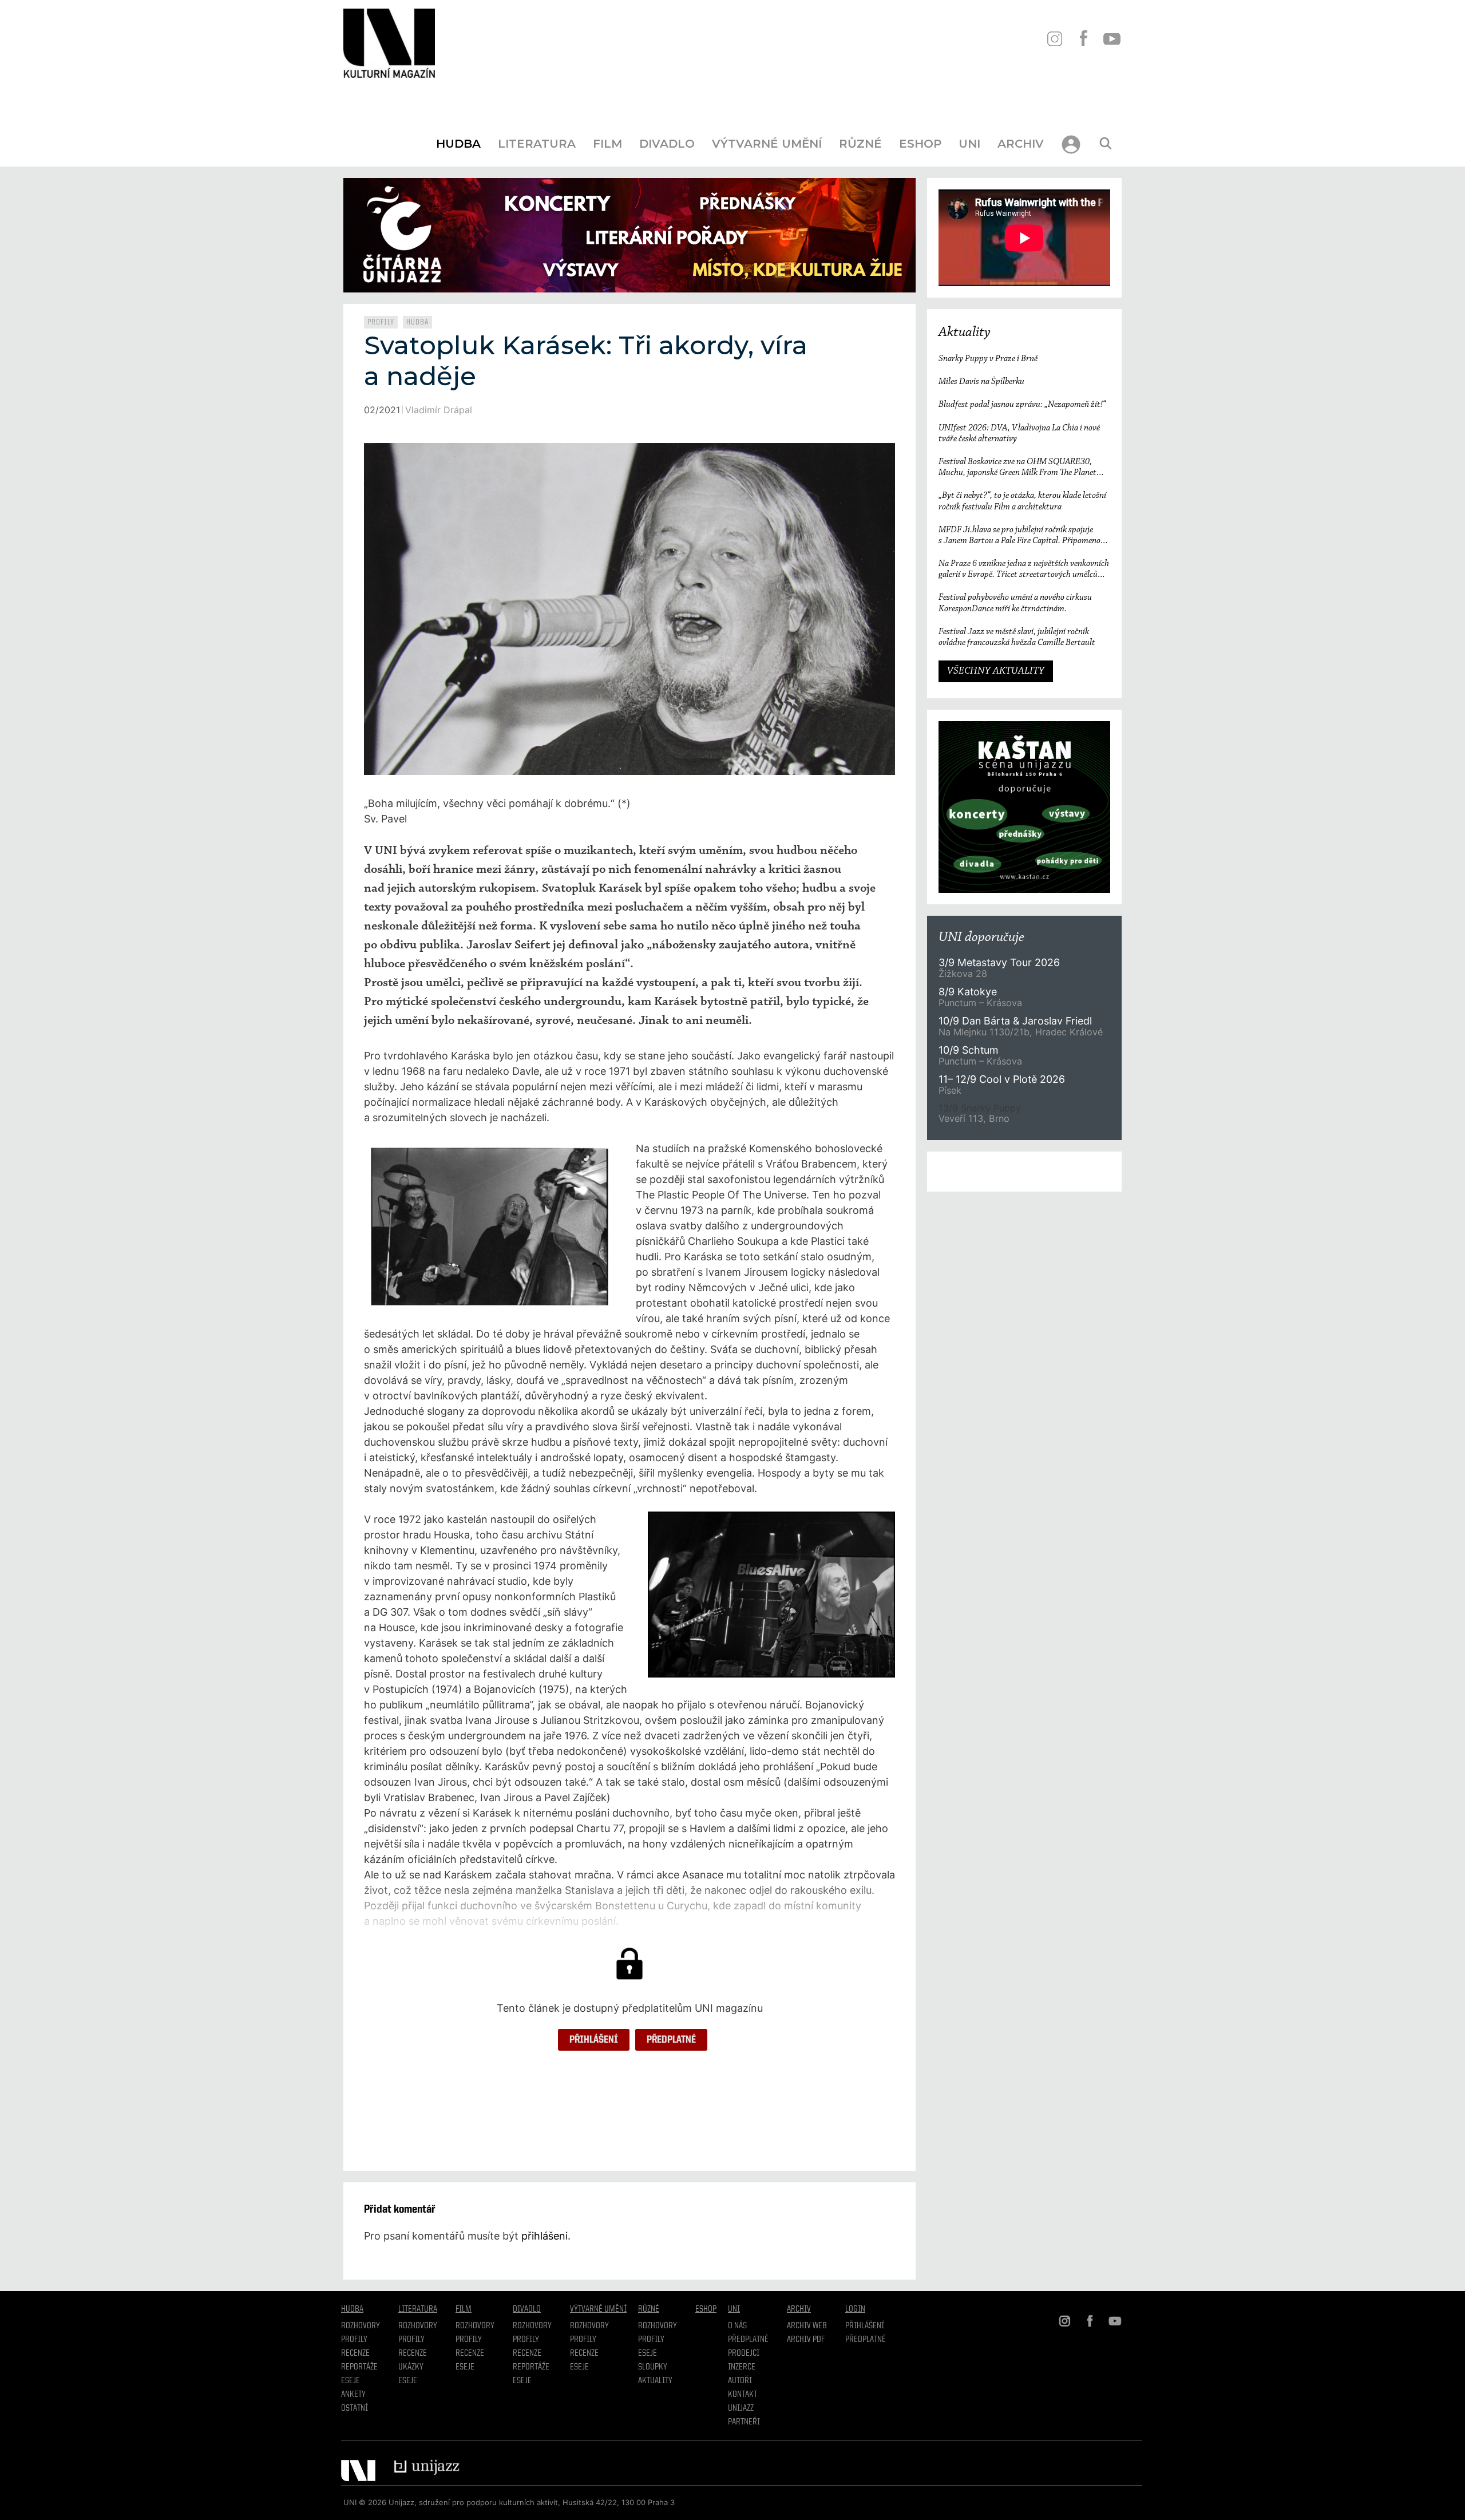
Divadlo (667, 144)
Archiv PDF (806, 2340)
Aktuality (965, 333)
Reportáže (359, 2367)
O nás (737, 2326)
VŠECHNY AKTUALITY (996, 671)
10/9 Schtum (968, 1050)
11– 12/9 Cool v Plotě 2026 (1002, 1079)
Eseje (351, 2381)
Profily (381, 322)
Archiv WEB (807, 2326)
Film (607, 144)
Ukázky (411, 2367)
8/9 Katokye (968, 992)
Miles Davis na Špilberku (981, 382)
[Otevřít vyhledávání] (1106, 144)
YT (1112, 39)
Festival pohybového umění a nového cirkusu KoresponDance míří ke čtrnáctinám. (1015, 603)
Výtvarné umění (767, 144)
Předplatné (671, 2040)
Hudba (458, 144)
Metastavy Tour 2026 (999, 962)
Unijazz (741, 2408)
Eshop (920, 144)
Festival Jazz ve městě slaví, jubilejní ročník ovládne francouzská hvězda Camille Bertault (1017, 637)
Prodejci (744, 2353)
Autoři (740, 2381)
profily (411, 2340)
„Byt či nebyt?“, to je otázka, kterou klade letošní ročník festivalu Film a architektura (1022, 501)
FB (1083, 39)
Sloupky (653, 2367)
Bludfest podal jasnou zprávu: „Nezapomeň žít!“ (1022, 405)
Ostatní (355, 2408)
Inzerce (742, 2367)
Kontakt (743, 2395)
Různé (860, 144)
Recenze (355, 2353)
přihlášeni (545, 2236)
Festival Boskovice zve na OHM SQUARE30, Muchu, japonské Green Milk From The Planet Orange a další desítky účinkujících (1017, 468)
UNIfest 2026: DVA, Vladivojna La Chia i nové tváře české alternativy (1019, 434)
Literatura (537, 144)
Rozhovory (361, 2326)
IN (1054, 39)
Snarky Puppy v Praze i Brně (988, 359)
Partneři (744, 2422)
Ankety (353, 2395)
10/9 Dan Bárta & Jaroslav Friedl (1017, 1021)
